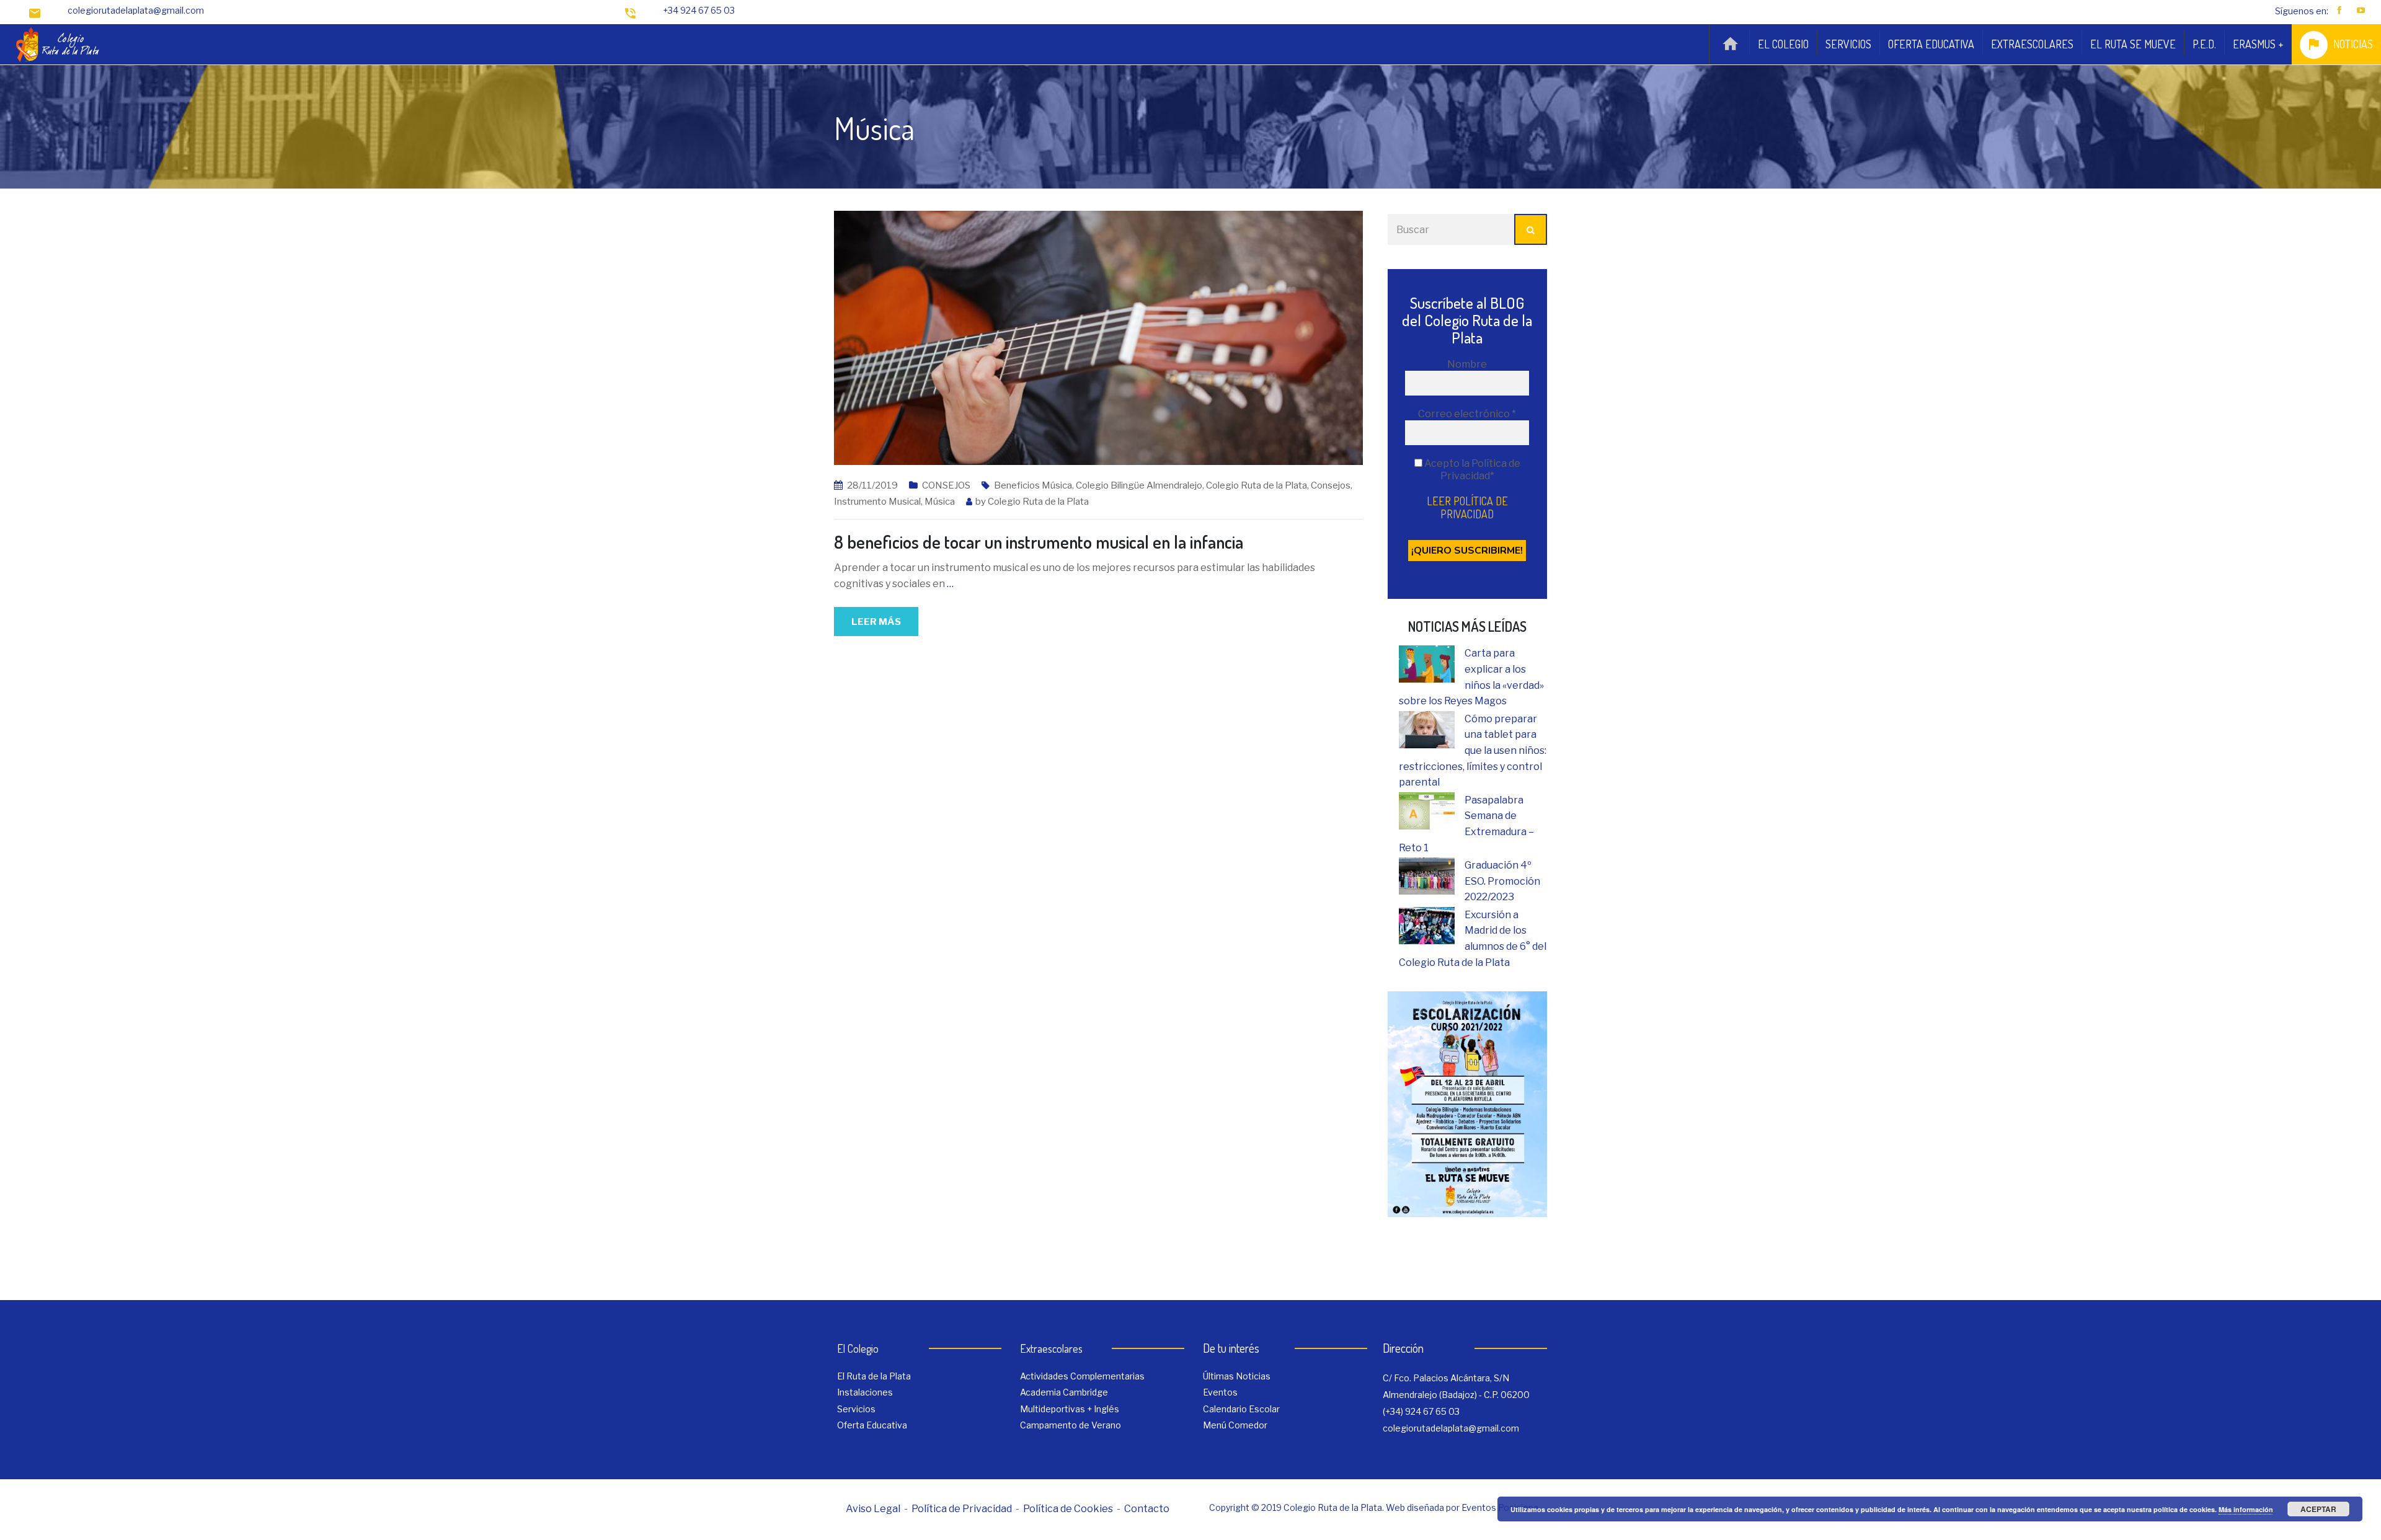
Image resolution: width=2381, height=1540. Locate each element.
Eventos (1220, 1392)
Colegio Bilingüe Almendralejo (1139, 485)
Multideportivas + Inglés (1070, 1409)
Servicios (856, 1409)
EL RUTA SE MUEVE (2133, 44)
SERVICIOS (1848, 44)
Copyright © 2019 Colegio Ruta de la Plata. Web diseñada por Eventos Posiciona (1374, 1507)
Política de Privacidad (962, 1509)
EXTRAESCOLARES (2032, 44)
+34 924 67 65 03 (699, 10)
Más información (2246, 1509)
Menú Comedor (1235, 1425)
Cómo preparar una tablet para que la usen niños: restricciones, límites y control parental (1473, 750)
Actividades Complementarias (1082, 1376)
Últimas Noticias (1237, 1376)
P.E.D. (2204, 44)
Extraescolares (1051, 1348)
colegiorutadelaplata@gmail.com (136, 10)
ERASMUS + (2258, 44)
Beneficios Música (1033, 485)
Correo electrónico (1467, 414)
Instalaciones (865, 1392)
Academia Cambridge (1064, 1392)
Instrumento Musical (877, 502)
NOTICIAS (2353, 44)
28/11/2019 (872, 485)
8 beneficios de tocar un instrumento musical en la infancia (1039, 542)
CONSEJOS (946, 485)
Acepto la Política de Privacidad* (1471, 470)
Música (940, 502)
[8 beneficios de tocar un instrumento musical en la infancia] (1098, 337)
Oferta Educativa (872, 1425)
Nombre (1467, 364)
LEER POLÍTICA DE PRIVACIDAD (1467, 507)
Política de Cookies (1068, 1509)
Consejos (1331, 485)
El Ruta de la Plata (874, 1376)
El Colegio (858, 1348)
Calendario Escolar (1241, 1409)
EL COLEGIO (1783, 44)
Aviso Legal (873, 1509)
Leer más (876, 622)
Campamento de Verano (1071, 1425)
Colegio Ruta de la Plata (1257, 485)
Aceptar (2318, 1509)
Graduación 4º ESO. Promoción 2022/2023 (1502, 881)
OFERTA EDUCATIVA (1931, 44)
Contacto (1147, 1509)
